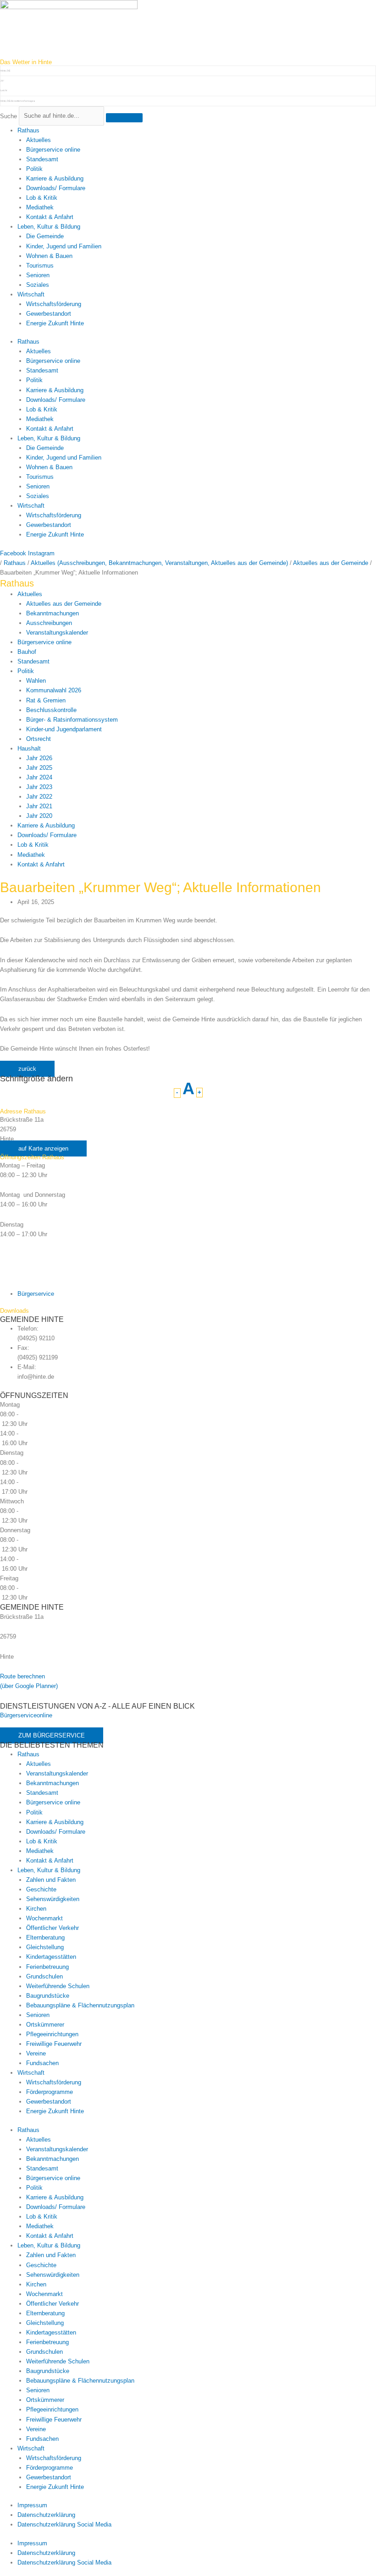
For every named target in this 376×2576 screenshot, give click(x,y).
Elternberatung (45, 1937)
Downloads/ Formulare (56, 188)
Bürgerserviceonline (26, 1715)
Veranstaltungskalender (57, 633)
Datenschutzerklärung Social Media (64, 2524)
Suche (8, 116)
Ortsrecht (39, 739)
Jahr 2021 (39, 806)
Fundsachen (42, 2063)
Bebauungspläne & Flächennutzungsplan (80, 2005)
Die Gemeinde (45, 236)
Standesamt (42, 159)
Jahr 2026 (39, 758)
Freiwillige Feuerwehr (54, 2044)
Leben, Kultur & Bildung (49, 227)
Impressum (32, 2505)
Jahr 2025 (39, 768)
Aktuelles (39, 140)
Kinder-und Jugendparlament (64, 729)
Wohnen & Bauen (49, 256)
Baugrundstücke (48, 1996)
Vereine (36, 2053)
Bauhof (27, 652)
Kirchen (36, 1909)
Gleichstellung (45, 1947)
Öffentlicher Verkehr (53, 1928)
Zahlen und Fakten (51, 1880)
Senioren (38, 275)
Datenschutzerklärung (46, 2515)
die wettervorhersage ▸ (18, 101)
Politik (34, 169)
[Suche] (124, 118)
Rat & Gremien (46, 700)
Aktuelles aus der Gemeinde (64, 604)
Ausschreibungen (49, 623)
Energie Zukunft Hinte (55, 323)
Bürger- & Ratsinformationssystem (72, 720)
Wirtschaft (31, 294)
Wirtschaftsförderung (54, 304)
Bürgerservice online (53, 150)
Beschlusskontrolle (51, 710)
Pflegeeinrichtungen (52, 2034)
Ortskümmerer (45, 2025)
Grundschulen (44, 1976)
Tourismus (40, 266)
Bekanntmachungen (53, 613)
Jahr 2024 (39, 777)
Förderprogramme (50, 2092)
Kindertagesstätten (51, 1957)
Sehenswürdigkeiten (53, 1899)
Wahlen (36, 681)
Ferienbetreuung (47, 1967)
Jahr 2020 (39, 816)
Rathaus (28, 130)
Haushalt (29, 748)
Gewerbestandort (49, 314)
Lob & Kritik (42, 198)
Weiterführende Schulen (58, 1986)
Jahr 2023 (39, 787)
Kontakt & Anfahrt (50, 217)
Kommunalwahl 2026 (54, 690)
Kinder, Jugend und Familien (64, 246)
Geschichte (41, 1889)
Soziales (38, 285)
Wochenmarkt (44, 1918)
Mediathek (40, 207)
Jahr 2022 (39, 797)
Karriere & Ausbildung (55, 178)
